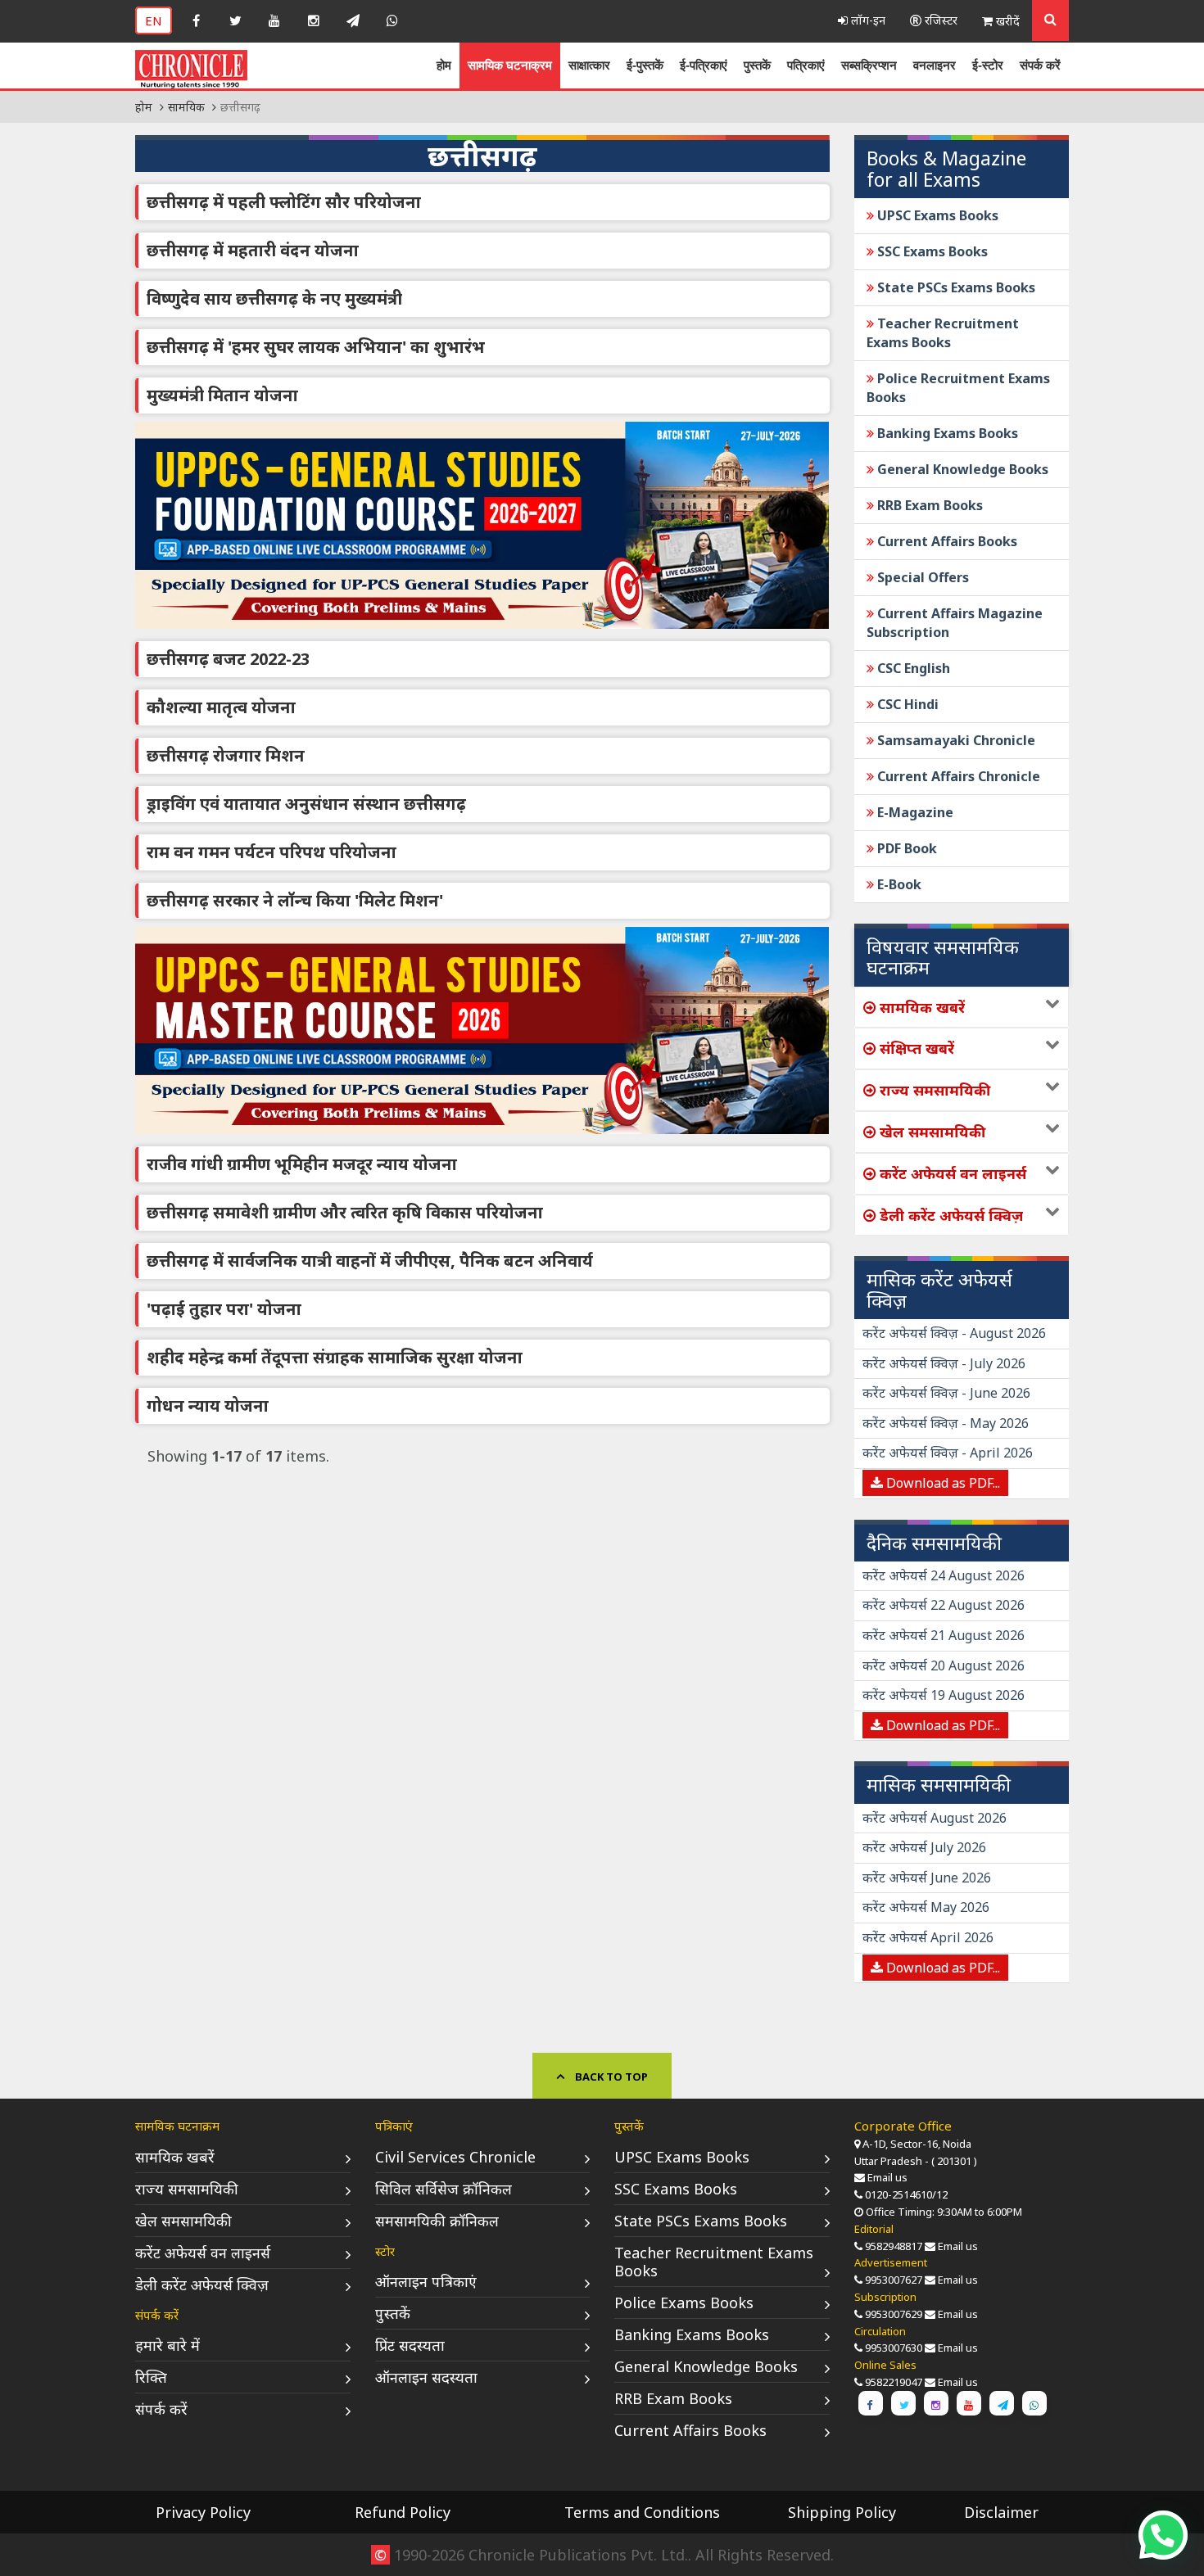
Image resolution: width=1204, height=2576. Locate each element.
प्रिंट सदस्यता (410, 2345)
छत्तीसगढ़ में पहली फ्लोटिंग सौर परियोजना (284, 202)
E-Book (898, 884)
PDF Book (905, 848)
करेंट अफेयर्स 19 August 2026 (944, 1695)
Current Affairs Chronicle (957, 776)
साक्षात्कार (589, 65)
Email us (887, 2177)
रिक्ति (151, 2377)
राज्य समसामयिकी (187, 2189)
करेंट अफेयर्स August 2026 (935, 1818)
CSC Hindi (906, 704)
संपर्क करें (1040, 65)
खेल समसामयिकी (183, 2221)
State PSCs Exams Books (955, 287)
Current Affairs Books (946, 541)
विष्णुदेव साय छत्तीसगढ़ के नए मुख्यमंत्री (274, 298)
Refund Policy (403, 2512)
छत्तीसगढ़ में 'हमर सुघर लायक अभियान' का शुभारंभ (316, 347)
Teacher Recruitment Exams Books (943, 333)
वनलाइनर (935, 65)
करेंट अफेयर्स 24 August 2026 (944, 1575)
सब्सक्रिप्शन (869, 65)
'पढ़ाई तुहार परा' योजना (224, 1309)
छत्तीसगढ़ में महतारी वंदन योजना (253, 250)
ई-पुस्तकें (645, 65)
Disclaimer (1001, 2512)
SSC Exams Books (931, 251)
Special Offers (921, 577)
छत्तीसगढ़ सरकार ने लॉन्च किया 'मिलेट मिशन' (295, 900)
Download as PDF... (941, 1483)
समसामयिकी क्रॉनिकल (437, 2221)
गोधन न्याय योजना (208, 1406)
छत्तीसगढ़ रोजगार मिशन (226, 755)
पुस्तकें (757, 65)
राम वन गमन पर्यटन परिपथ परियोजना (272, 852)
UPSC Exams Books (936, 215)
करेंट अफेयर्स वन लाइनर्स (203, 2253)
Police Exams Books (684, 2303)
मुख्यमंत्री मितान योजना (222, 395)
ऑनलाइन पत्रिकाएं (426, 2281)
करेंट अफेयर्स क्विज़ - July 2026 (944, 1363)
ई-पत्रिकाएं (704, 65)
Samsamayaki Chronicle (955, 740)
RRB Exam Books (928, 505)
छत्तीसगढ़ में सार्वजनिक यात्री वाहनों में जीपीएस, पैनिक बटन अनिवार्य (370, 1261)
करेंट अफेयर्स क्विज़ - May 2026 (946, 1423)
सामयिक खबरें (175, 2157)
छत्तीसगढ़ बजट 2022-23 (228, 659)
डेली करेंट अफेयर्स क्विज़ (202, 2285)
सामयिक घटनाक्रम (510, 65)
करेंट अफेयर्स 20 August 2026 (944, 1665)
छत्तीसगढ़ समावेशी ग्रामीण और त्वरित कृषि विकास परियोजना (345, 1212)
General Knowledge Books (961, 469)
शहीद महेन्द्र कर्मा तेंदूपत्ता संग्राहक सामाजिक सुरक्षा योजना (335, 1357)
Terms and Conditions (642, 2512)
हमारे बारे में (167, 2345)
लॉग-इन (867, 20)
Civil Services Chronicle (455, 2157)
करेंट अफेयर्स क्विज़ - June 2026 (946, 1393)
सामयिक (186, 107)
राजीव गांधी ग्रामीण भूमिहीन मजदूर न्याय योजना (302, 1164)
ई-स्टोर (988, 65)
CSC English (912, 668)
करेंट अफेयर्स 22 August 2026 (944, 1605)
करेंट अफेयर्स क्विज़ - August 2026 (954, 1333)
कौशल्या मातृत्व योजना (221, 707)
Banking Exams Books (946, 433)
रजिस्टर (939, 20)
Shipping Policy (842, 2512)
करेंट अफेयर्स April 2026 (928, 1937)
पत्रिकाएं (806, 65)
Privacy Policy (203, 2512)
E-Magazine (914, 812)
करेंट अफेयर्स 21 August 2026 (944, 1635)
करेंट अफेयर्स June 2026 (927, 1878)
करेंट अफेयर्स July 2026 (924, 1847)
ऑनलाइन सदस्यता (426, 2377)
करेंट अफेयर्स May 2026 (926, 1907)
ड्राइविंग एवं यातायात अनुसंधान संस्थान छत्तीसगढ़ (306, 804)
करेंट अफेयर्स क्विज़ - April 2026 (948, 1453)
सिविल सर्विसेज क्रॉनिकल (444, 2189)
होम (444, 65)
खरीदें (1006, 21)
